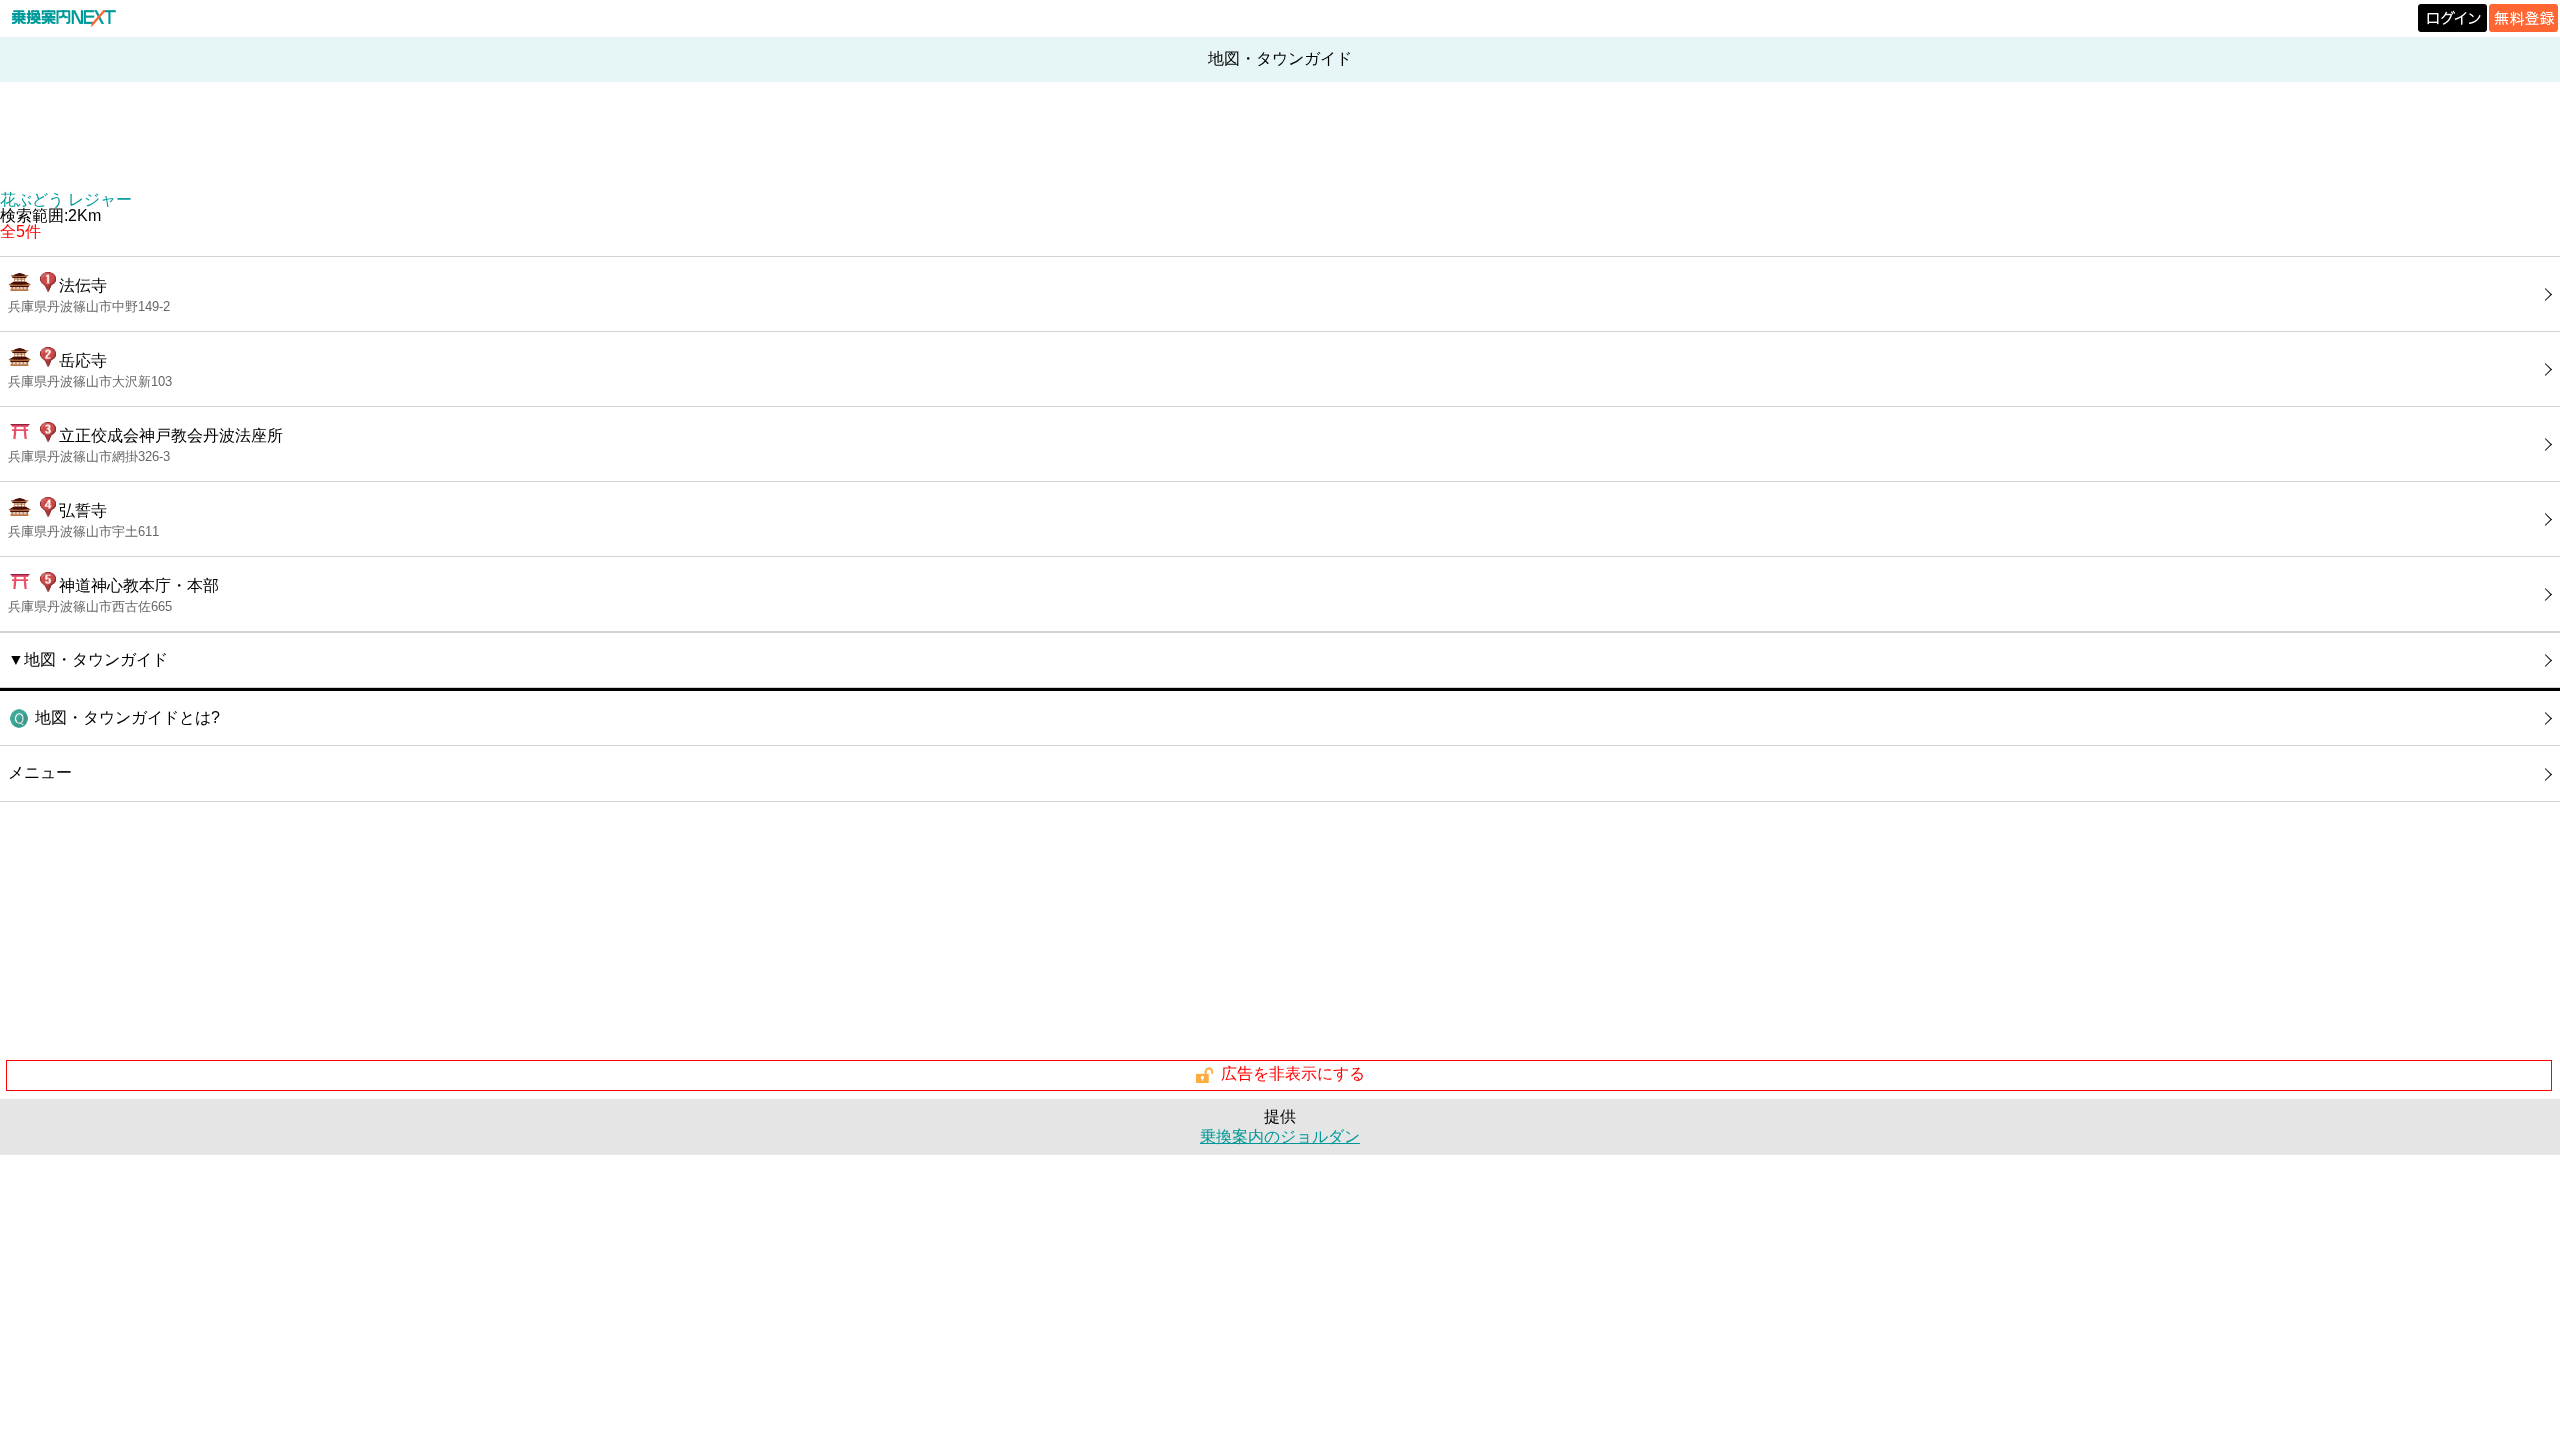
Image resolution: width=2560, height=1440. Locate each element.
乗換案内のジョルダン (1280, 1136)
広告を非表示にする (1293, 1074)
